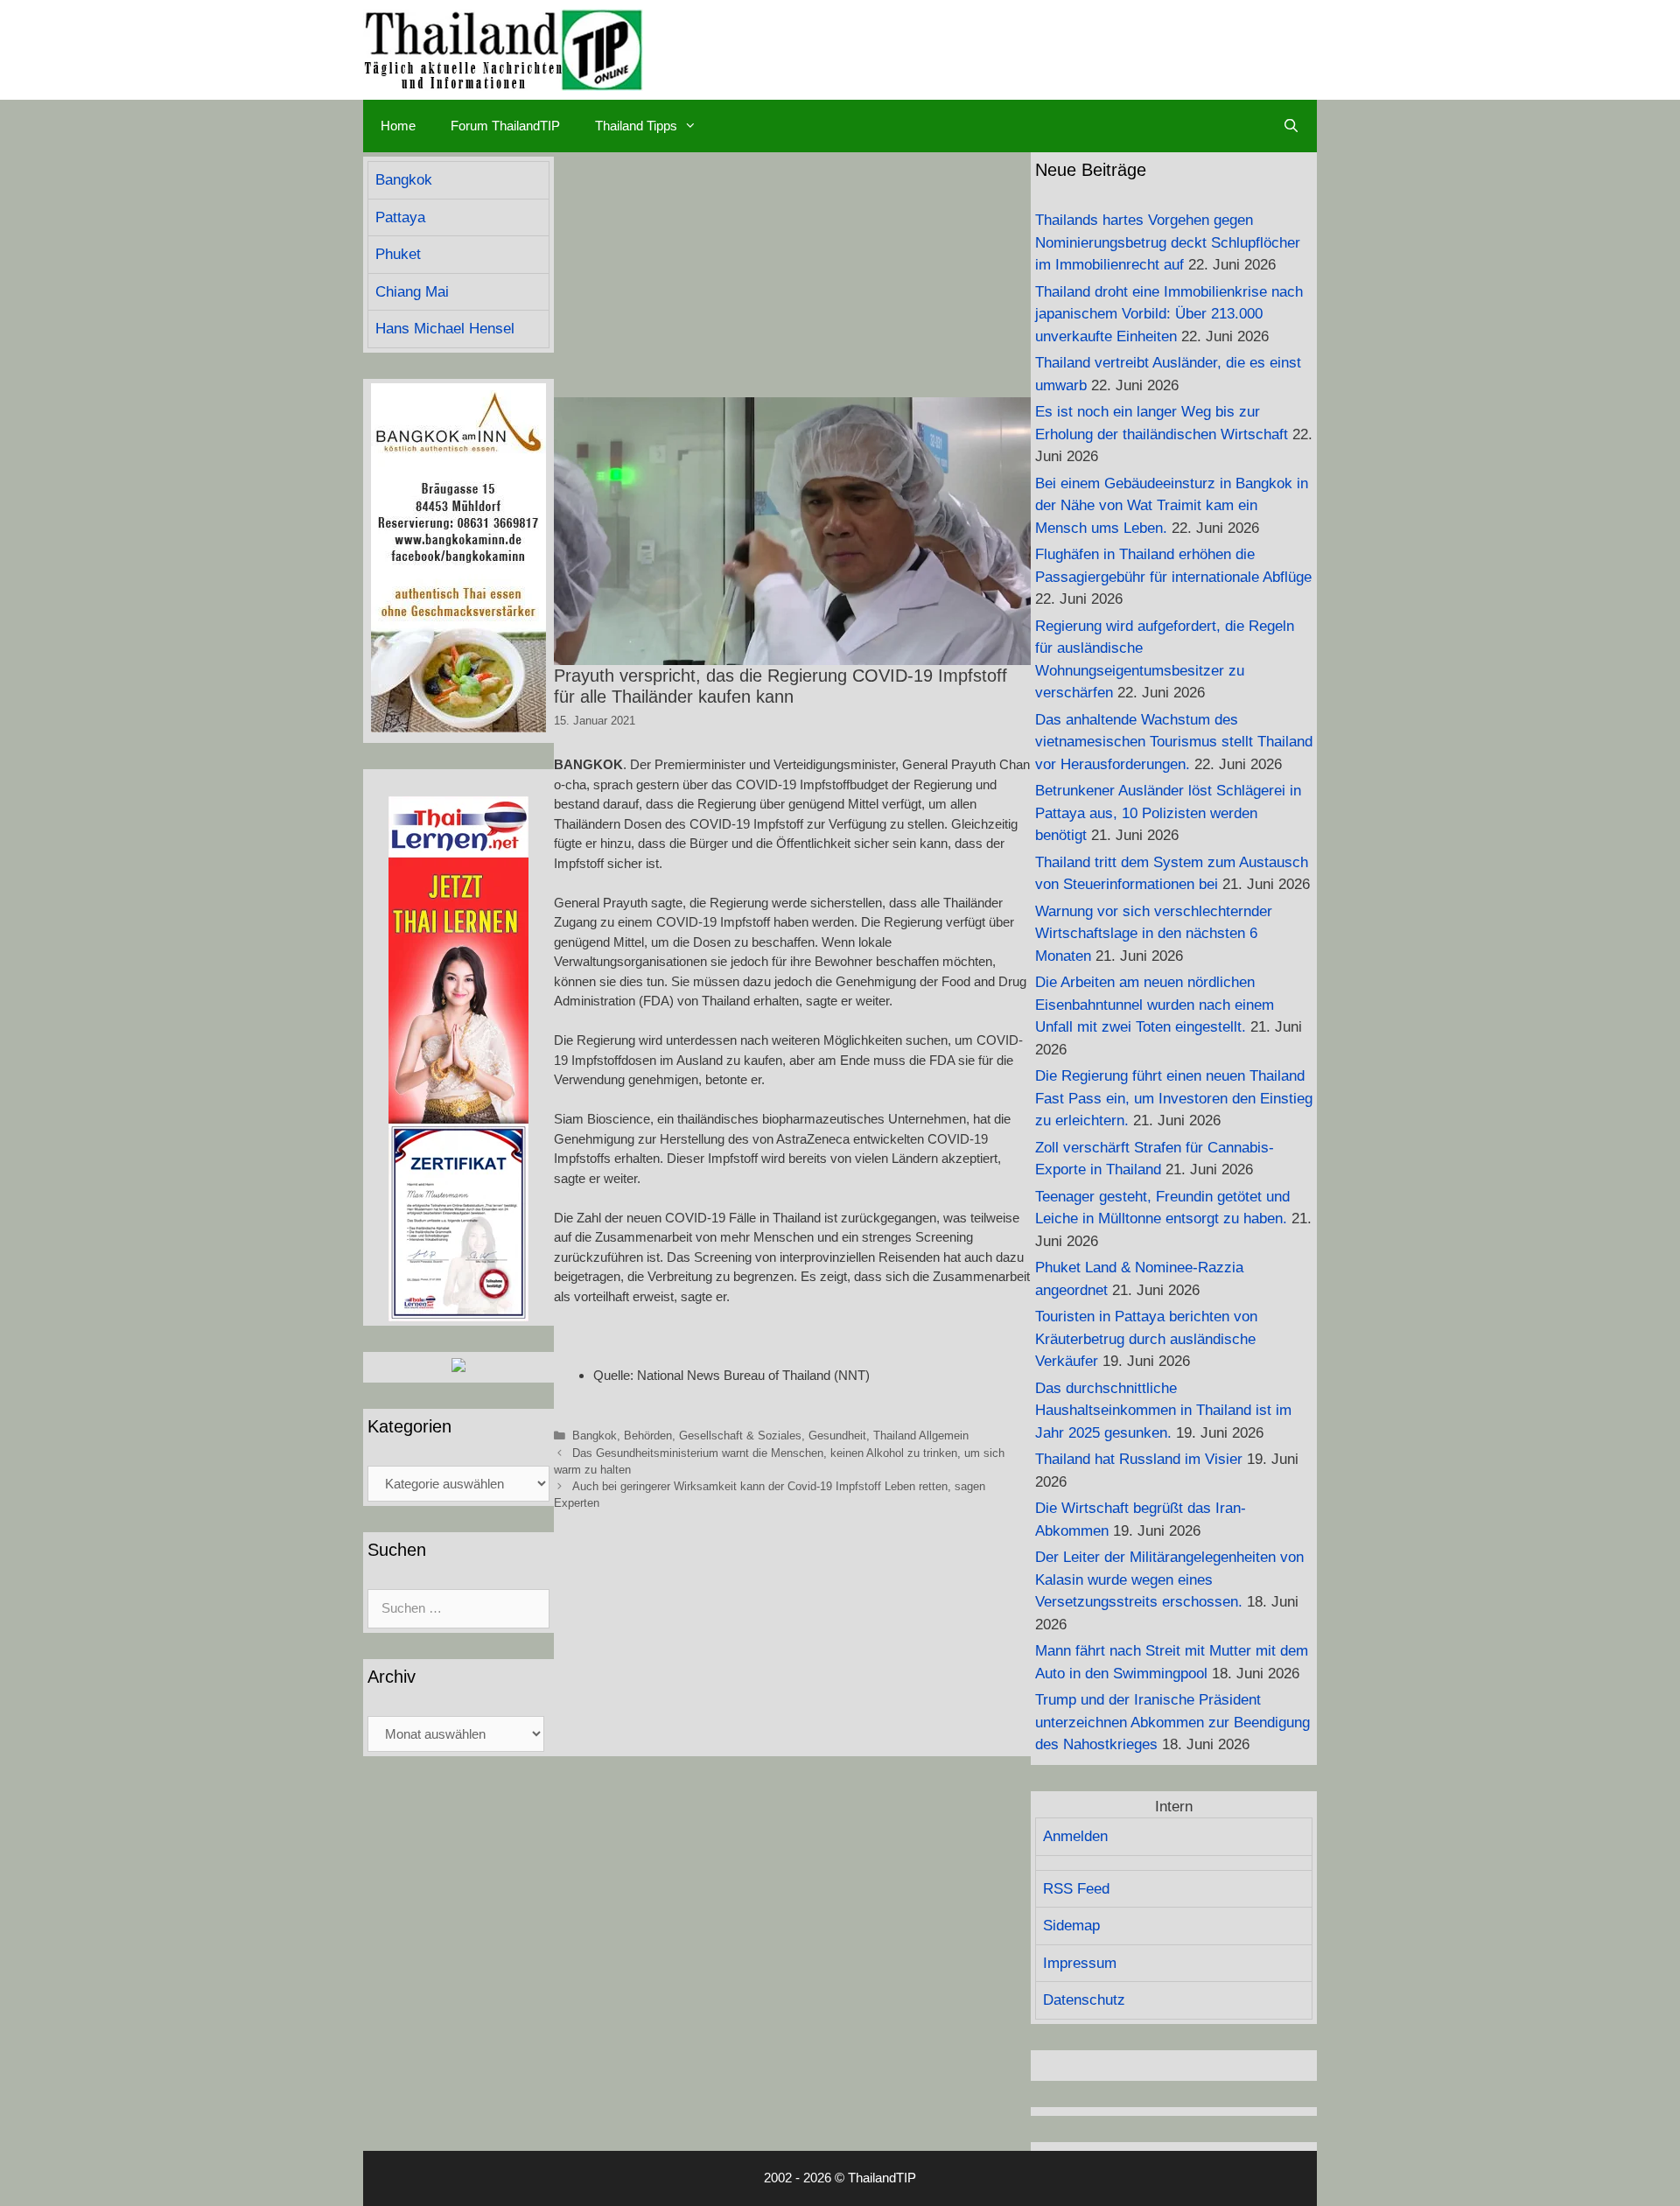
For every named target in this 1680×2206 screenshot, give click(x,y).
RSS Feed (1076, 1889)
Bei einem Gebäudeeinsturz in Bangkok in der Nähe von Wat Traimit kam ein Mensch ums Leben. (1172, 506)
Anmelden (1075, 1836)
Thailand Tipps (636, 126)
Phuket (398, 254)
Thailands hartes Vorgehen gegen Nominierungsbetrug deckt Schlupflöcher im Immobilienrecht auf (1168, 242)
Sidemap (1071, 1926)
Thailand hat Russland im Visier (1139, 1459)
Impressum (1080, 1963)
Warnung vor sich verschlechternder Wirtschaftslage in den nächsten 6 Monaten (1154, 934)
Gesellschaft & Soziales (740, 1436)
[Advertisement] (792, 275)
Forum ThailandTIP (505, 126)
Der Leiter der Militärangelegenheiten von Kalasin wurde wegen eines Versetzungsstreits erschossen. (1169, 1579)
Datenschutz (1084, 2000)
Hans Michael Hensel (445, 329)
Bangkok (595, 1436)
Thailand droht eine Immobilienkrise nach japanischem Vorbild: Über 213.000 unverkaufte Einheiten (1169, 314)
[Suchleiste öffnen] (1291, 126)
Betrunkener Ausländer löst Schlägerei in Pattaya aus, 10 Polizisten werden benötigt (1168, 813)
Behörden (648, 1436)
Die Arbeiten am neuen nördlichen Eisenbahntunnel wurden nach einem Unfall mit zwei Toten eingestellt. (1155, 1005)
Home (398, 126)
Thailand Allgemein (921, 1436)
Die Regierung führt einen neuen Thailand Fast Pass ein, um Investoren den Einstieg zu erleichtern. (1174, 1098)
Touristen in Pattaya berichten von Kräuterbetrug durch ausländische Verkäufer (1146, 1339)
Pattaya (400, 217)
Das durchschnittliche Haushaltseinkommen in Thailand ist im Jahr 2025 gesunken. (1163, 1411)
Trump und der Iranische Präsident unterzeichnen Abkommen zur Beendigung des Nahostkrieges (1172, 1722)
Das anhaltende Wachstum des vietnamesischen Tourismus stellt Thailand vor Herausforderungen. (1174, 742)
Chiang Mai (412, 292)
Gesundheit (837, 1436)
